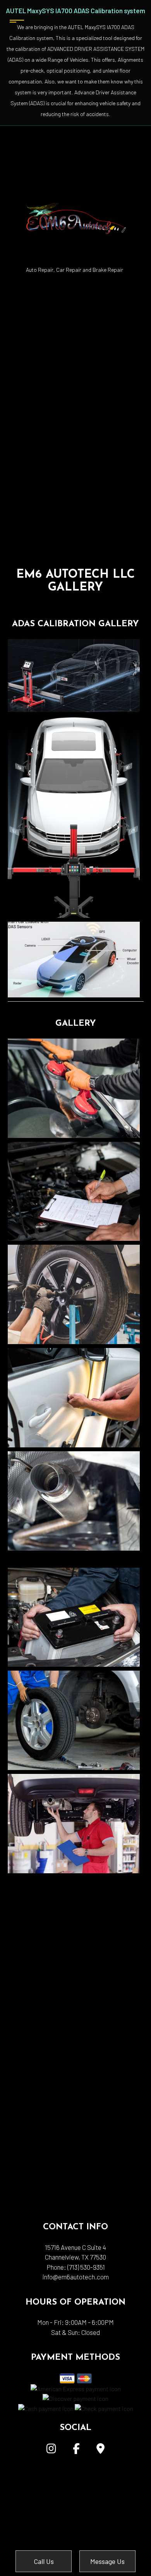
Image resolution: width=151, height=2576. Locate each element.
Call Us (44, 2561)
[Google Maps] (100, 2450)
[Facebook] (76, 2450)
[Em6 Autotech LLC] (75, 194)
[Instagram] (51, 2450)
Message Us (107, 2561)
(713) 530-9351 (86, 2267)
